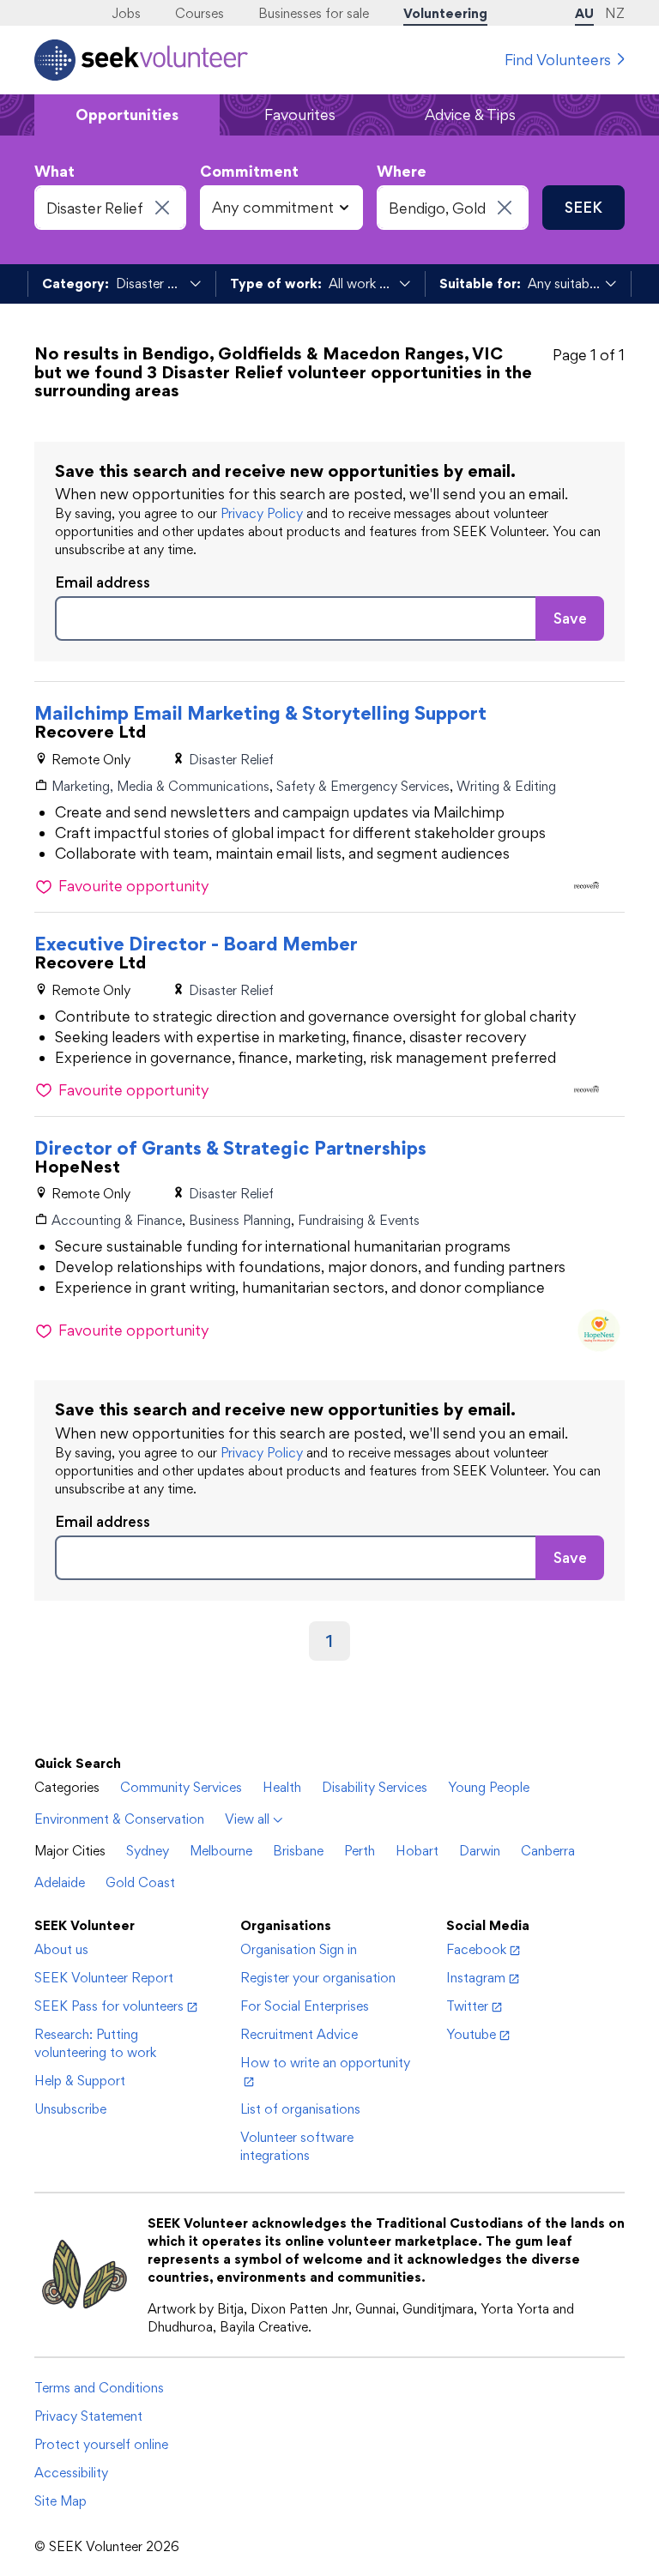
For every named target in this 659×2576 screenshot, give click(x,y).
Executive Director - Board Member (196, 944)
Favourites (300, 115)
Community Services (181, 1787)
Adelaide (60, 1882)
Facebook (476, 1949)
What (54, 171)
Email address (103, 582)
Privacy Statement (88, 2416)
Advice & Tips (470, 115)
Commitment (249, 171)
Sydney (148, 1851)
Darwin (480, 1851)
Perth (360, 1851)
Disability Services (375, 1787)
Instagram (476, 1978)
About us (61, 1949)
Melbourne (221, 1851)
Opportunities (127, 115)
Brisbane (298, 1851)
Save (570, 618)
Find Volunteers (558, 60)
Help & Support (80, 2081)
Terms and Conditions (99, 2388)
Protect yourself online (101, 2444)
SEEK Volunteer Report (104, 1978)
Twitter (467, 2006)
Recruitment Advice (299, 2034)
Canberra (548, 1851)
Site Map (60, 2501)
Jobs (126, 13)
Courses (200, 13)
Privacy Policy (262, 513)
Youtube (471, 2034)
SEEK (583, 207)
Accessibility (71, 2473)
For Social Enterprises (305, 2006)
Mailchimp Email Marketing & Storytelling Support (260, 713)
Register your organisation (318, 1978)
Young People (489, 1787)
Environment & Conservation (119, 1819)
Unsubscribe (70, 2109)
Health (282, 1787)
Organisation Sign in (299, 1949)
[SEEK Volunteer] (141, 60)
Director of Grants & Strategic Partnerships (230, 1148)
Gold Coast (140, 1882)
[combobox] (110, 208)
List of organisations (300, 2109)
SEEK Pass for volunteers (109, 2006)
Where (402, 171)
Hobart (417, 1851)
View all (247, 1819)
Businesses (314, 13)
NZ (615, 13)
